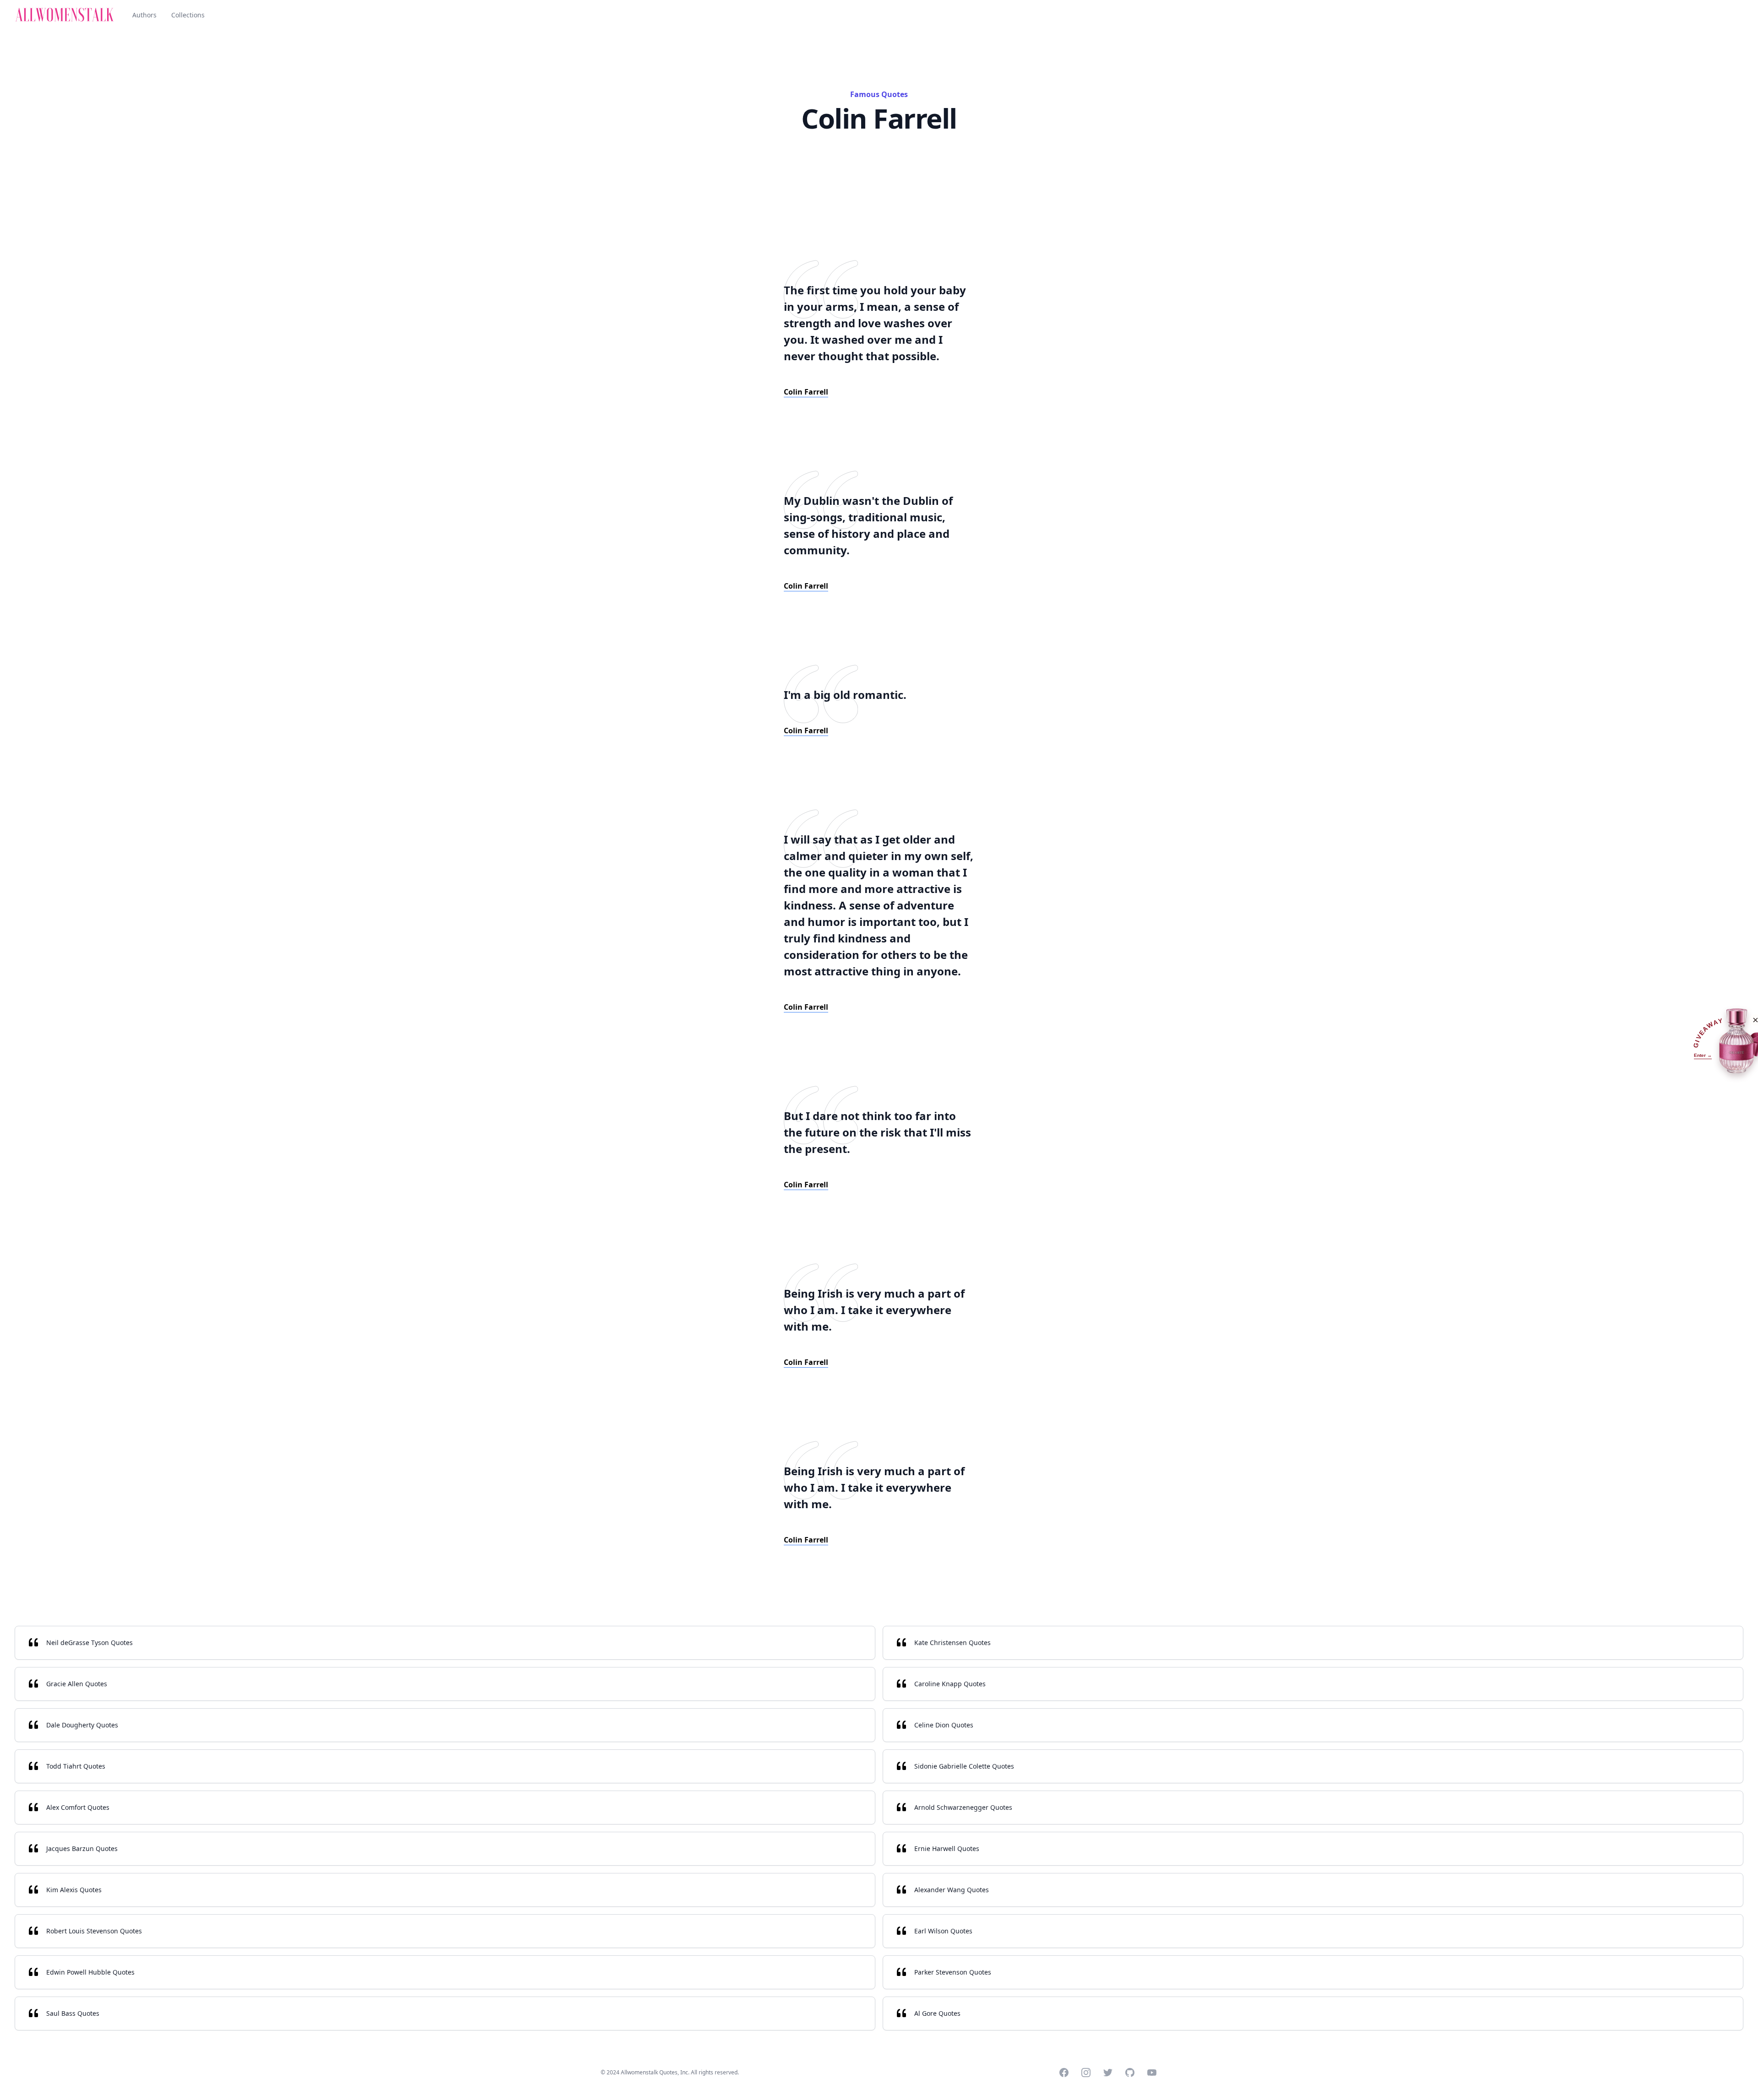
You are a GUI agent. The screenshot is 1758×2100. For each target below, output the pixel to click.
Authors (144, 15)
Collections (188, 15)
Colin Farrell (806, 392)
